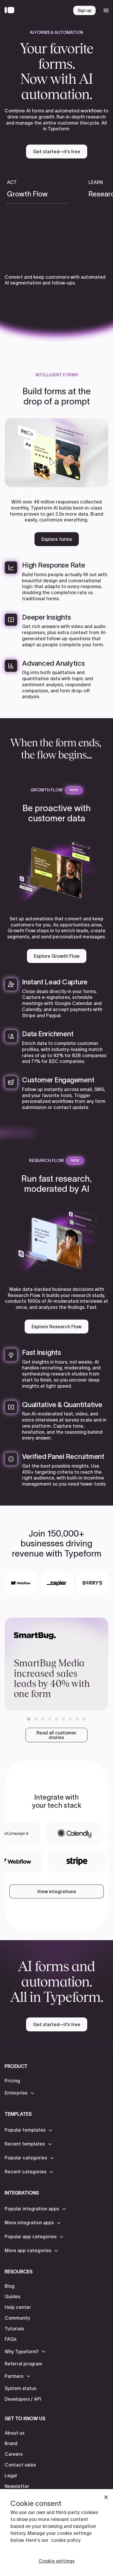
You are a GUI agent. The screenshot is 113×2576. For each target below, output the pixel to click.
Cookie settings (57, 2561)
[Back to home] (11, 10)
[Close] (106, 2497)
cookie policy (66, 2540)
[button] (29, 1719)
